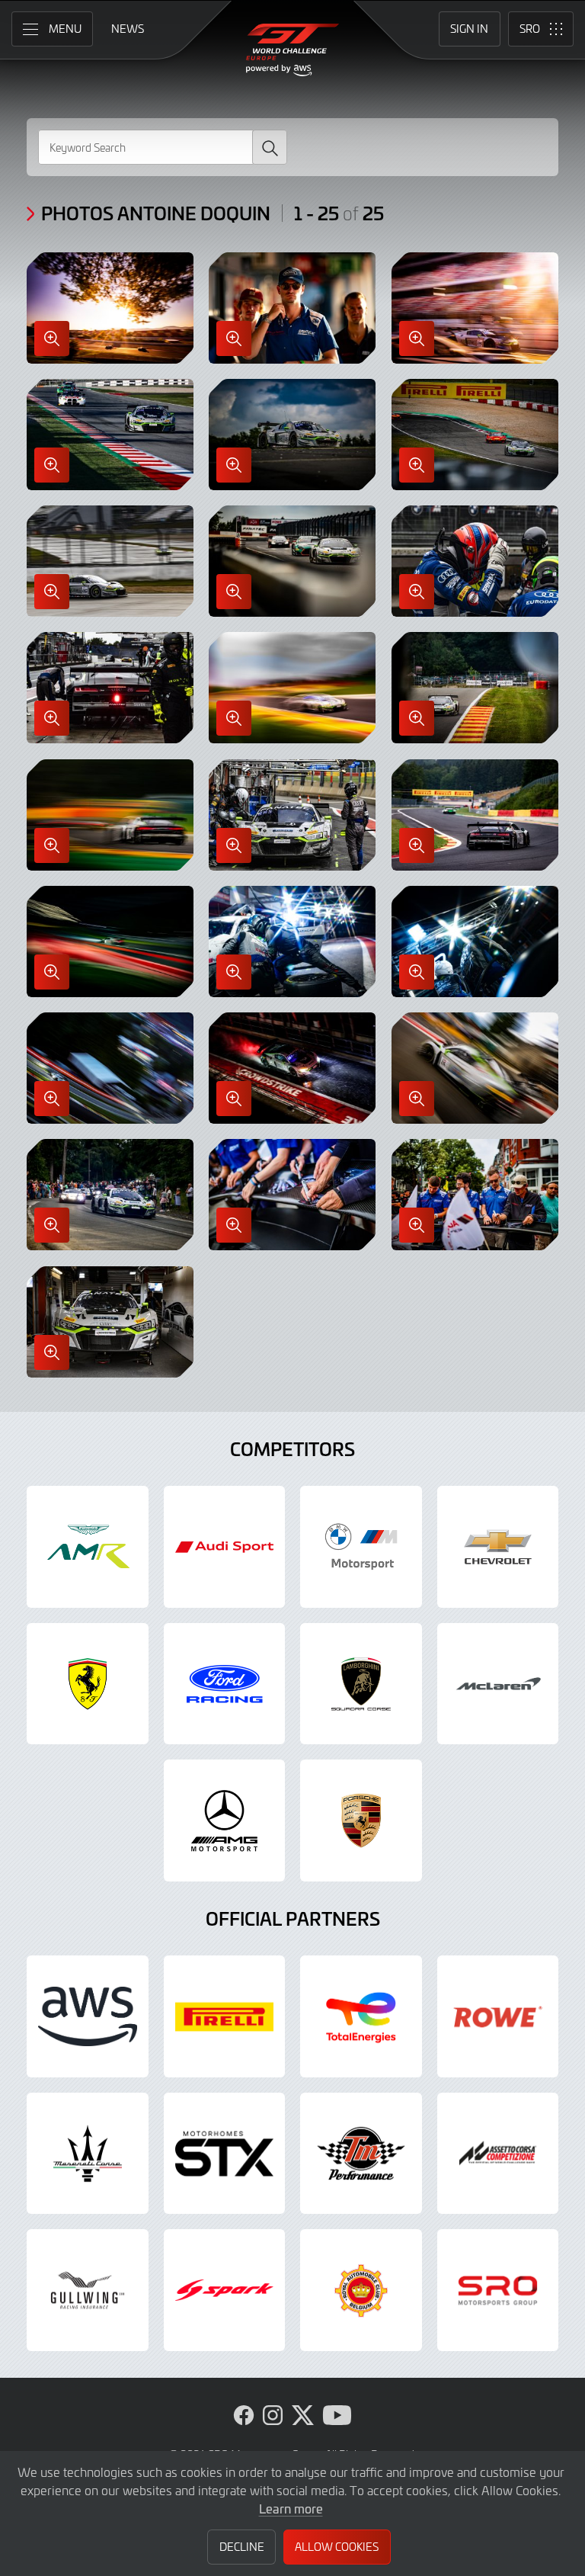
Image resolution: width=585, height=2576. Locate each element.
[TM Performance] (361, 2154)
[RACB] (361, 2290)
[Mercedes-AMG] (225, 1821)
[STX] (225, 2154)
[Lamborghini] (361, 1684)
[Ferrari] (88, 1684)
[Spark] (225, 2290)
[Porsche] (361, 1821)
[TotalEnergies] (361, 2016)
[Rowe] (498, 2016)
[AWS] (88, 2016)
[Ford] (225, 1684)
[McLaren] (498, 1684)
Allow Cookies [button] (337, 2547)
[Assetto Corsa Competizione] (498, 2154)
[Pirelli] (225, 2016)
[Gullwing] (88, 2290)
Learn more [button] (291, 2508)
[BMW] (361, 1547)
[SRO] (498, 2290)
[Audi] (225, 1547)
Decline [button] (242, 2547)
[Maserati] (88, 2154)
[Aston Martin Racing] (88, 1547)
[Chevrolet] (498, 1547)
